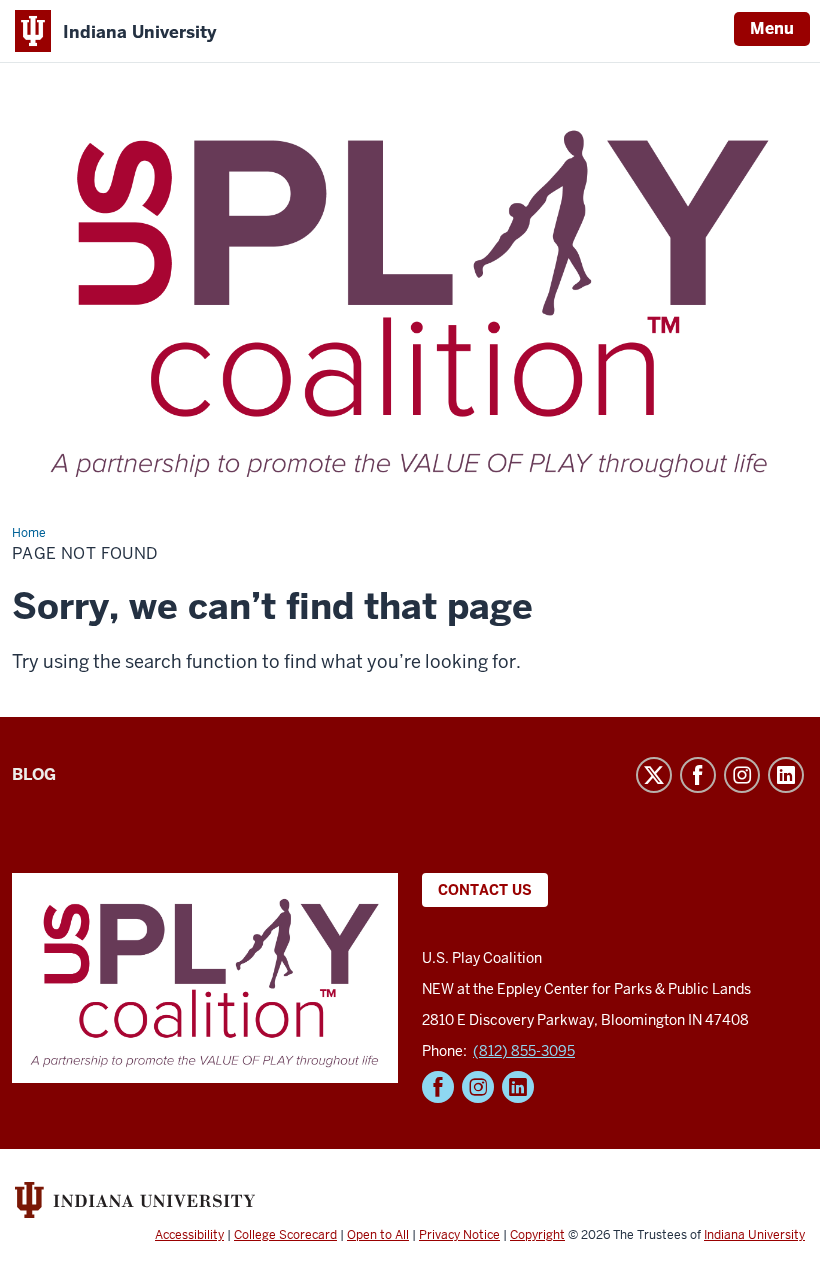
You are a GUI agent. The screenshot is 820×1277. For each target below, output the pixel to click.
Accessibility (189, 1235)
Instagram (742, 775)
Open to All (378, 1235)
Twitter (654, 775)
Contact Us (485, 890)
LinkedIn (786, 775)
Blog (34, 774)
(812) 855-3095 (524, 1051)
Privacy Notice (459, 1235)
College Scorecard (285, 1235)
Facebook (698, 775)
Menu (772, 28)
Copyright (537, 1235)
